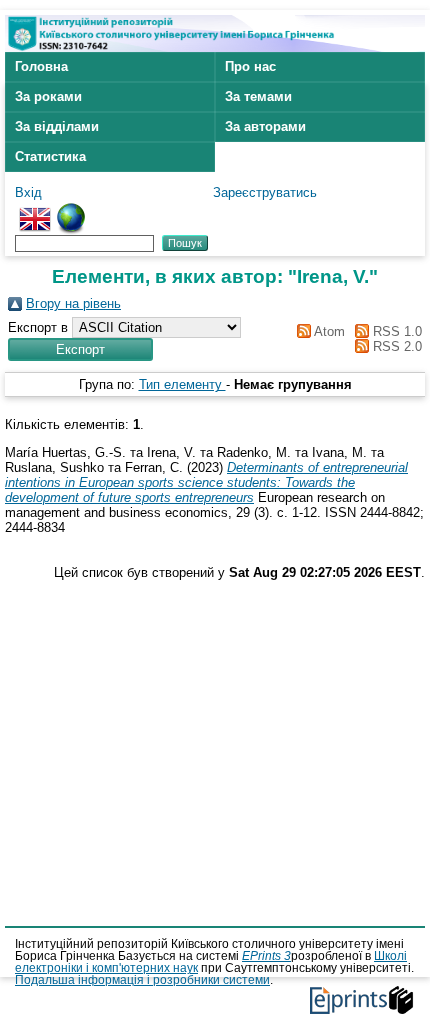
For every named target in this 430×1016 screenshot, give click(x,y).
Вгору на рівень (73, 303)
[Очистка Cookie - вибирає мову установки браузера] (71, 210)
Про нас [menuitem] (250, 66)
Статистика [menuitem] (50, 156)
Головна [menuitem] (41, 66)
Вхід (28, 192)
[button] (80, 349)
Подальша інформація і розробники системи (142, 980)
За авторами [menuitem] (265, 126)
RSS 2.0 (395, 346)
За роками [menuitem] (48, 96)
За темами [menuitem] (258, 96)
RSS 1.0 (395, 331)
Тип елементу (182, 384)
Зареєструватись (265, 192)
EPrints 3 (266, 956)
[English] (35, 210)
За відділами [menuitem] (57, 126)
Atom (327, 331)
